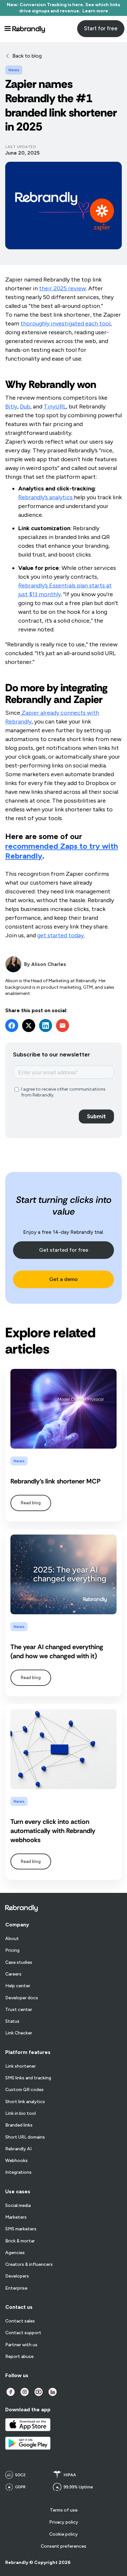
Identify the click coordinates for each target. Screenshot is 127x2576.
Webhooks (16, 2161)
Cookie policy (63, 2534)
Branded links (19, 2125)
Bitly (11, 406)
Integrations (18, 2172)
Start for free (101, 28)
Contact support (23, 2333)
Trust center (19, 2010)
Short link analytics (25, 2102)
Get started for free (64, 1250)
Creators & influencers (29, 2265)
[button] (7, 29)
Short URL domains (25, 2137)
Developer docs (22, 1998)
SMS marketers (21, 2229)
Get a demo (63, 1279)
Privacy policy (64, 2522)
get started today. (61, 935)
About (12, 1939)
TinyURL (55, 406)
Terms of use (64, 2510)
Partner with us (21, 2345)
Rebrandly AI (18, 2149)
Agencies (15, 2253)
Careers (13, 1974)
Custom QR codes (24, 2090)
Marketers (16, 2217)
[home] (29, 29)
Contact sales (20, 2321)
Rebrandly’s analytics (46, 497)
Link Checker (19, 2033)
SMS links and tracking (28, 2078)
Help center (18, 1986)
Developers (17, 2276)
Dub (25, 406)
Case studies (19, 1963)
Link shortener (21, 2066)
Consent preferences (63, 2546)
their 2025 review (63, 288)
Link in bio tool (21, 2114)
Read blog (31, 1503)
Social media (18, 2206)
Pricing (12, 1950)
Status (12, 2021)
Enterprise (16, 2288)
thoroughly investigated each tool (65, 324)
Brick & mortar (20, 2241)
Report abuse (19, 2357)
